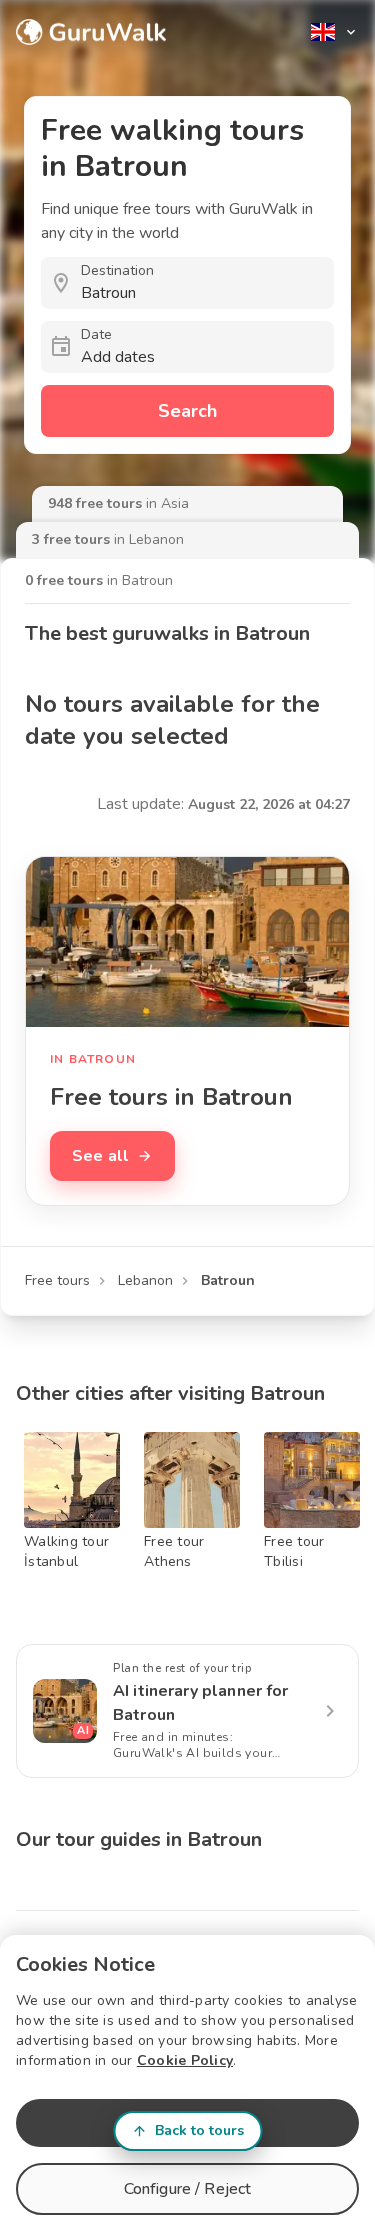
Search (187, 411)
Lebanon (145, 1280)
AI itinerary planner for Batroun (201, 1703)
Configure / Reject (188, 2189)
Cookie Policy (185, 2060)
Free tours (57, 1280)
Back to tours (199, 2130)
